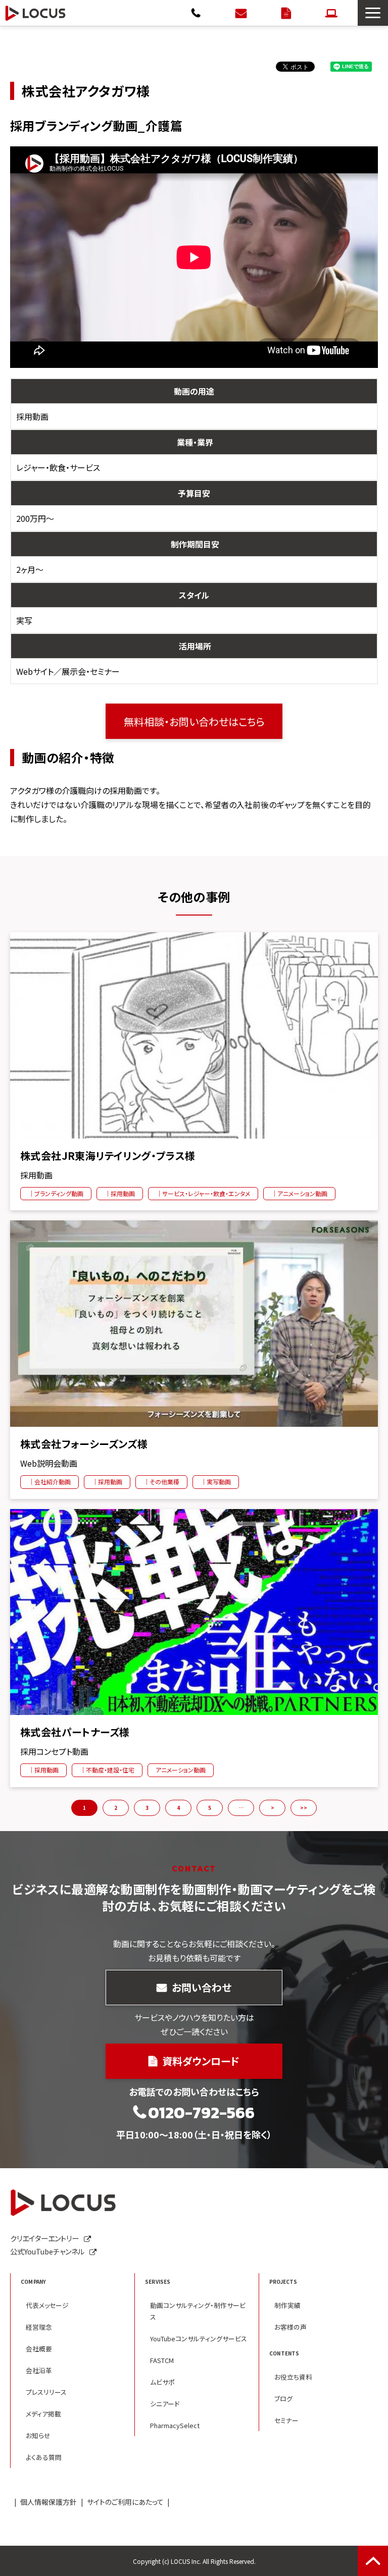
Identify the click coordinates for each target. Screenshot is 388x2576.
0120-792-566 (197, 13)
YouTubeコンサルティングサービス (199, 2339)
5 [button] (210, 1808)
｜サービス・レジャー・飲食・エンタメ (203, 1193)
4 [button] (178, 1808)
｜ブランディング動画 (56, 1193)
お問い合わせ (242, 13)
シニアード (165, 2404)
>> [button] (304, 1808)
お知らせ (38, 2435)
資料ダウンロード (287, 13)
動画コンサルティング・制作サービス (198, 2311)
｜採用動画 (120, 1193)
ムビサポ (162, 2382)
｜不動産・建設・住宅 (107, 1770)
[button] (373, 13)
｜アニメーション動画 (299, 1193)
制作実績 (287, 2305)
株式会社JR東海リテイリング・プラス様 (108, 1156)
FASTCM (162, 2360)
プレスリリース (46, 2392)
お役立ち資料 (293, 2377)
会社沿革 (39, 2370)
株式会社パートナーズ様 (75, 1732)
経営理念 (39, 2327)
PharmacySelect (175, 2425)
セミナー (286, 2420)
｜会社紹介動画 (50, 1482)
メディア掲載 (43, 2414)
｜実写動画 (216, 1482)
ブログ (283, 2399)
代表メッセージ (47, 2305)
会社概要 (39, 2349)
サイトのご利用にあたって (125, 2502)
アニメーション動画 (181, 1770)
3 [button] (147, 1808)
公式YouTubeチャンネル (47, 2251)
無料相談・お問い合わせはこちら (194, 721)
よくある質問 (44, 2457)
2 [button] (116, 1808)
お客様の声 (290, 2327)
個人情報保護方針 (48, 2502)
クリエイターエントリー (333, 13)
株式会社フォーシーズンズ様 (84, 1444)
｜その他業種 (161, 1482)
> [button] (273, 1808)
